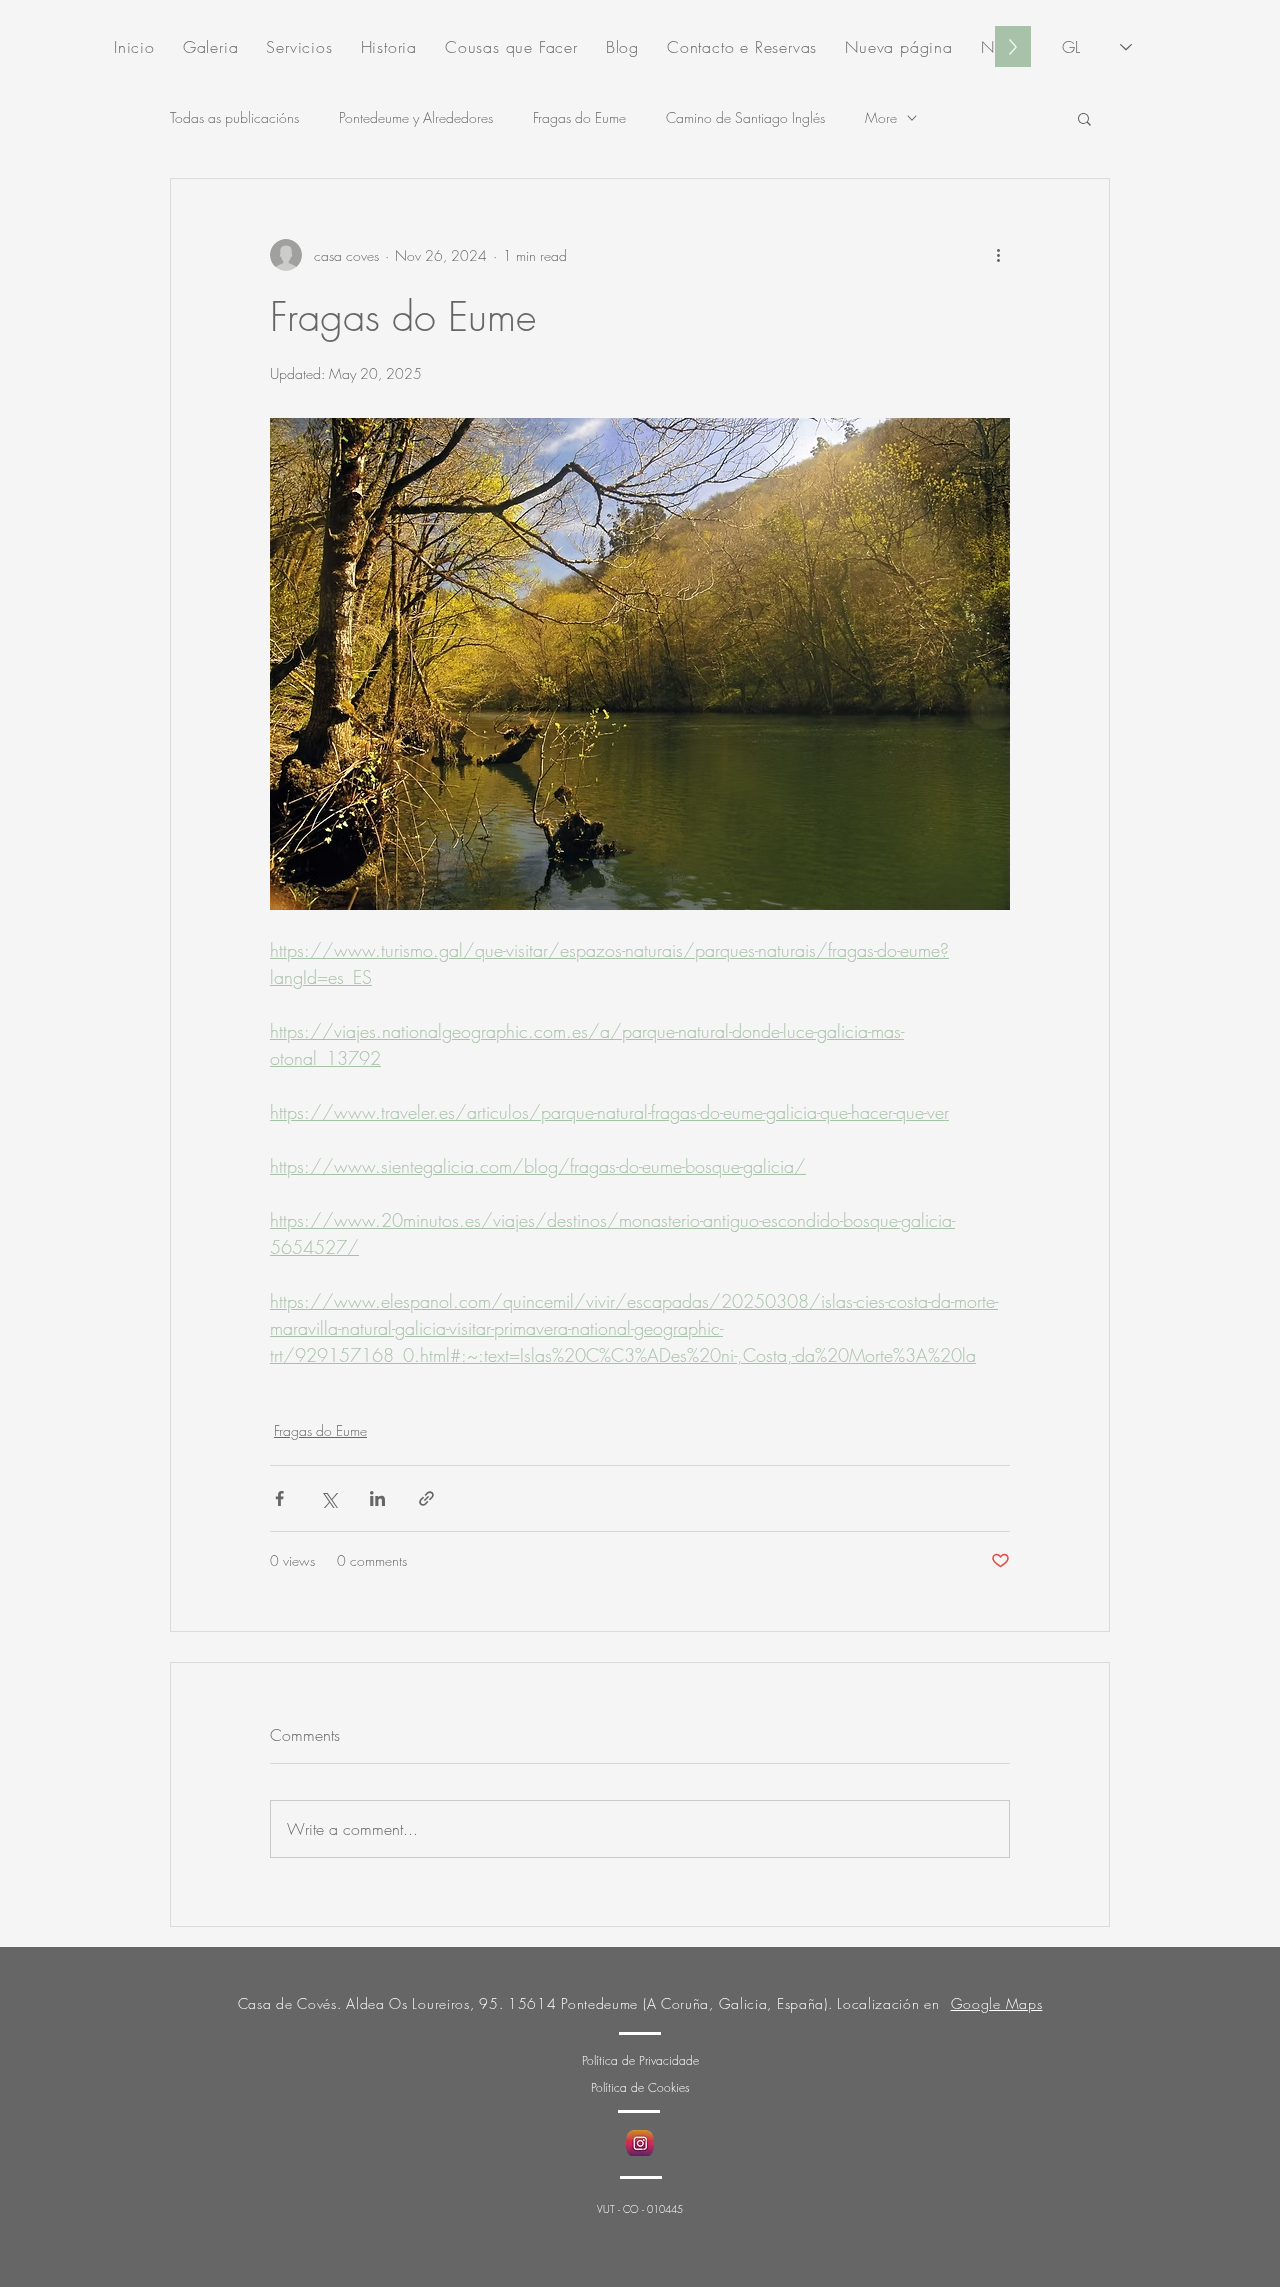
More (881, 117)
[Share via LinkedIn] (377, 1498)
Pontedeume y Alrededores (416, 117)
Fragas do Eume (579, 117)
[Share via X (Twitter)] (328, 1498)
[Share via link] (426, 1498)
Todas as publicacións (234, 117)
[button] (1084, 118)
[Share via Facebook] (279, 1498)
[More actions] (998, 255)
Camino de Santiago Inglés (745, 117)
